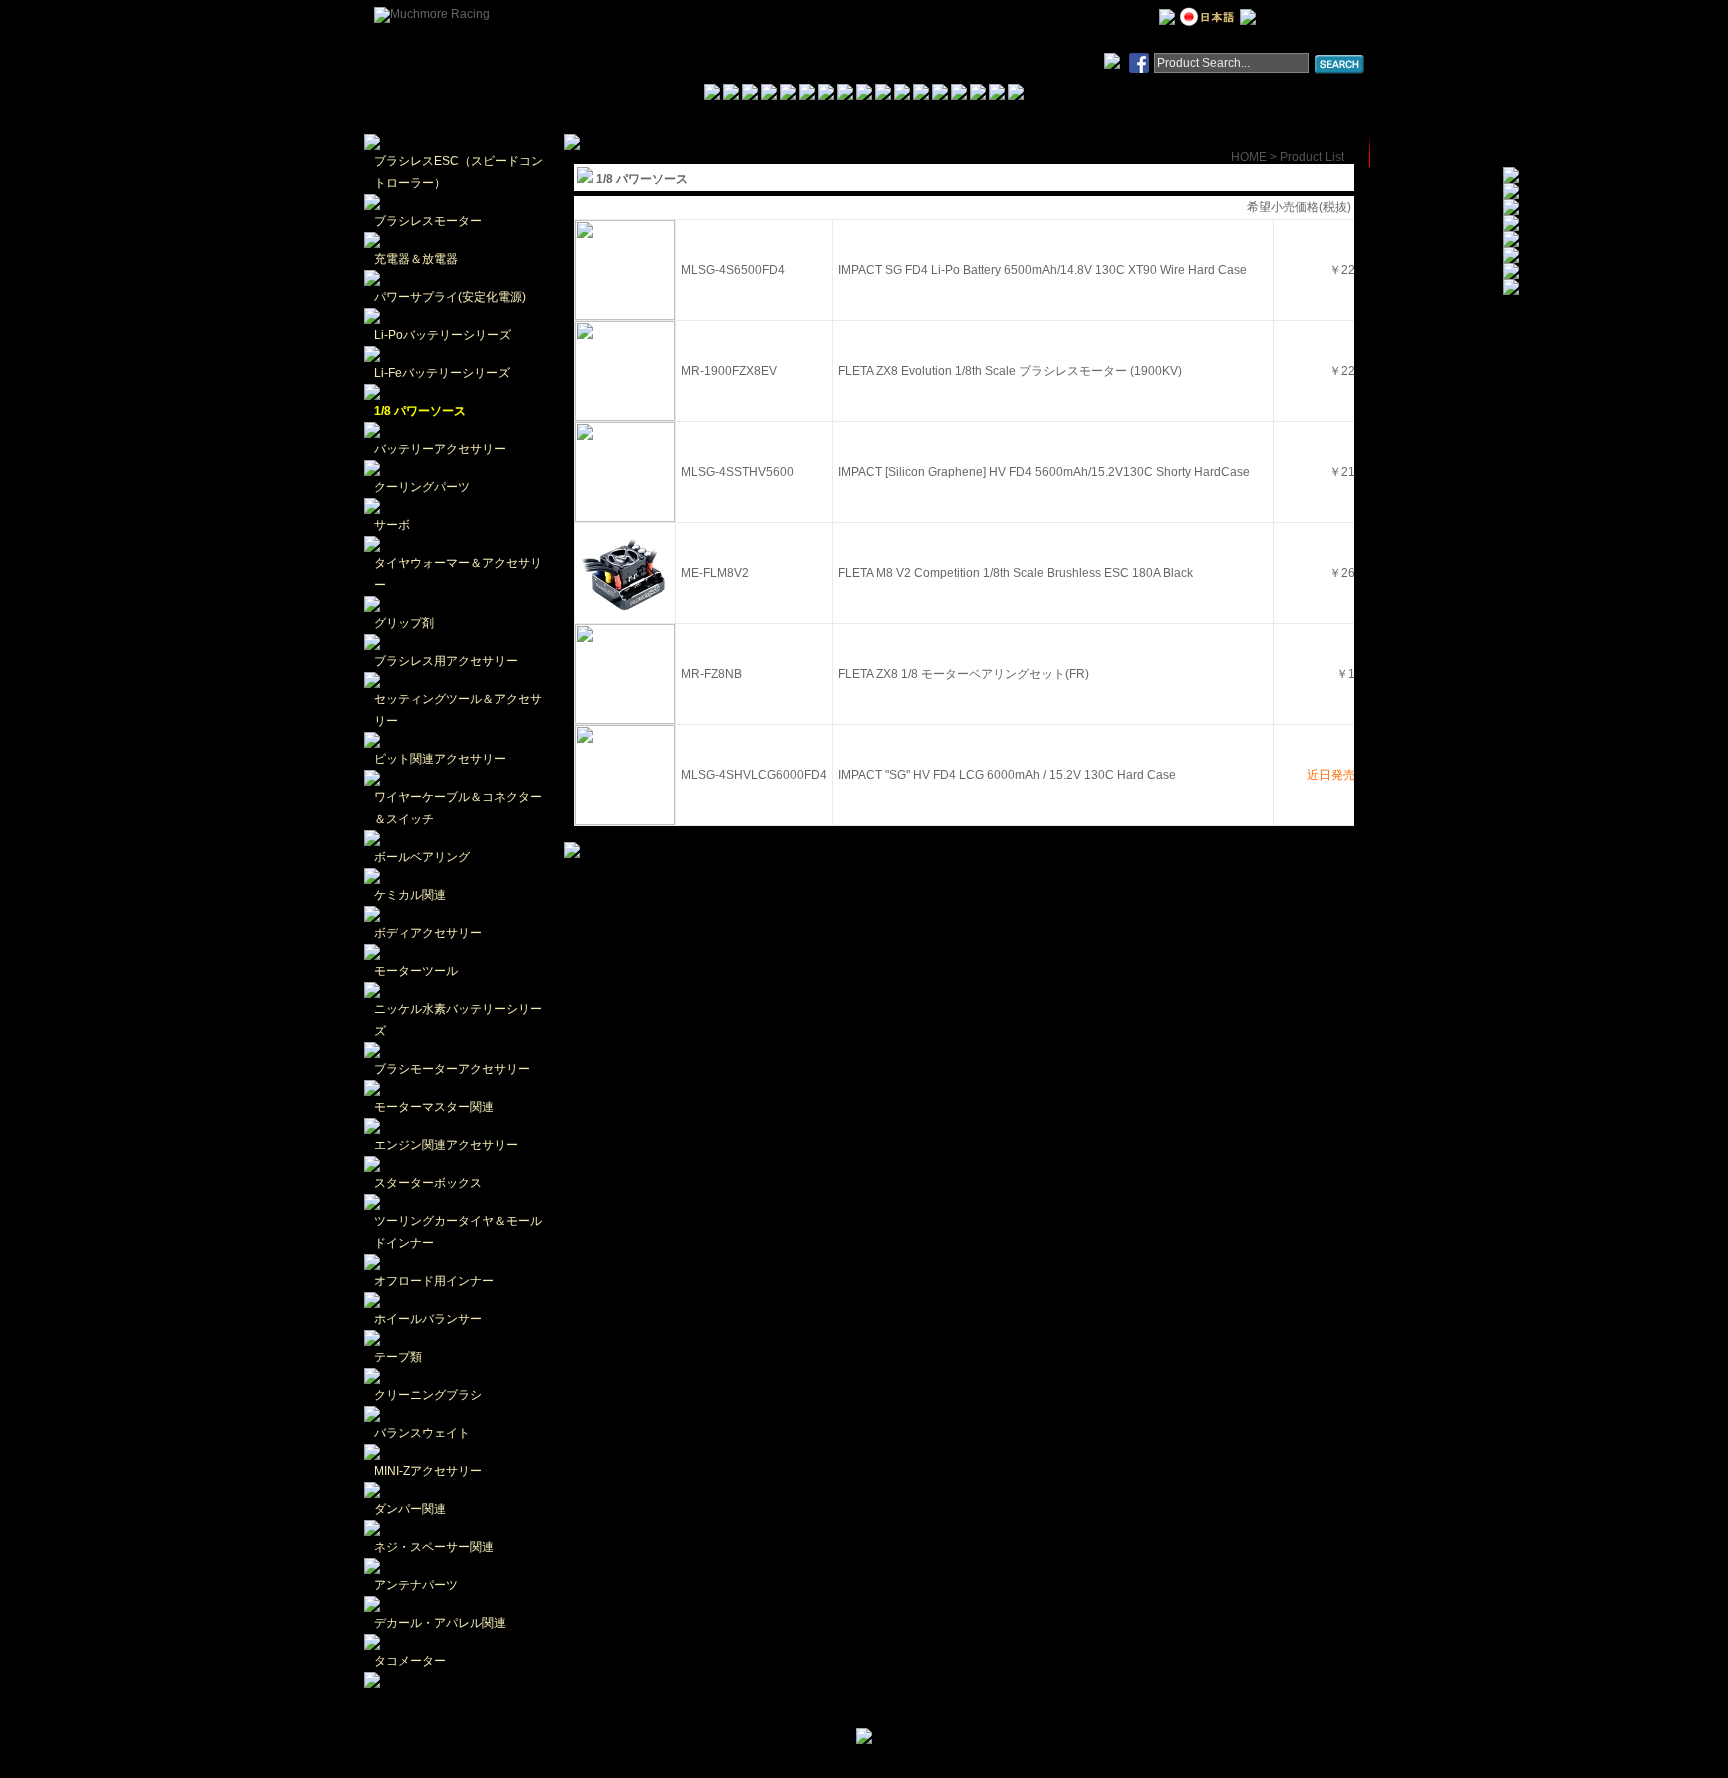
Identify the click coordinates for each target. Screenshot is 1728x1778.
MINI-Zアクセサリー (428, 1471)
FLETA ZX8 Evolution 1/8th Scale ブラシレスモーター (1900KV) (1010, 371)
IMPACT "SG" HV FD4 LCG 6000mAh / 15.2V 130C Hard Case (1007, 775)
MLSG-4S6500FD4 (733, 270)
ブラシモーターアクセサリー (452, 1069)
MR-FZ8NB (711, 674)
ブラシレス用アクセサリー (446, 661)
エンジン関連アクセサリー (446, 1145)
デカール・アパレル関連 (440, 1623)
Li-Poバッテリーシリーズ (442, 335)
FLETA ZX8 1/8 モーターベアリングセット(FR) (963, 674)
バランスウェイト (422, 1433)
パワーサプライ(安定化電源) (450, 297)
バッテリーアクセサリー (440, 449)
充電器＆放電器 (416, 259)
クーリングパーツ (422, 487)
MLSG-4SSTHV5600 (737, 472)
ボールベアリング (422, 857)
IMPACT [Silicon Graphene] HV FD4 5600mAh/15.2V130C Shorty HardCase (1044, 472)
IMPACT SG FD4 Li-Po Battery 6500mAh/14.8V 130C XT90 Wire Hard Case (1042, 270)
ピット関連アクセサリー (440, 759)
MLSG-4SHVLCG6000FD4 (754, 775)
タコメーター (410, 1661)
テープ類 (398, 1357)
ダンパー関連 (410, 1509)
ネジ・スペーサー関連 (434, 1547)
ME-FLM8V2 (715, 573)
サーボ (392, 525)
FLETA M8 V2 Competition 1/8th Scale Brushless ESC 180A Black (1015, 573)
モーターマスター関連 (434, 1107)
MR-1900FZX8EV (729, 371)
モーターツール (416, 971)
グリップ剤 (404, 623)
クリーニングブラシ (428, 1395)
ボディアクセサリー (428, 933)
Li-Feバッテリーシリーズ (442, 373)
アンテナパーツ (416, 1585)
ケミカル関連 (410, 895)
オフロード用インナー (434, 1281)
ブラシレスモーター (428, 221)
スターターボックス (428, 1183)
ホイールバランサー (428, 1319)
